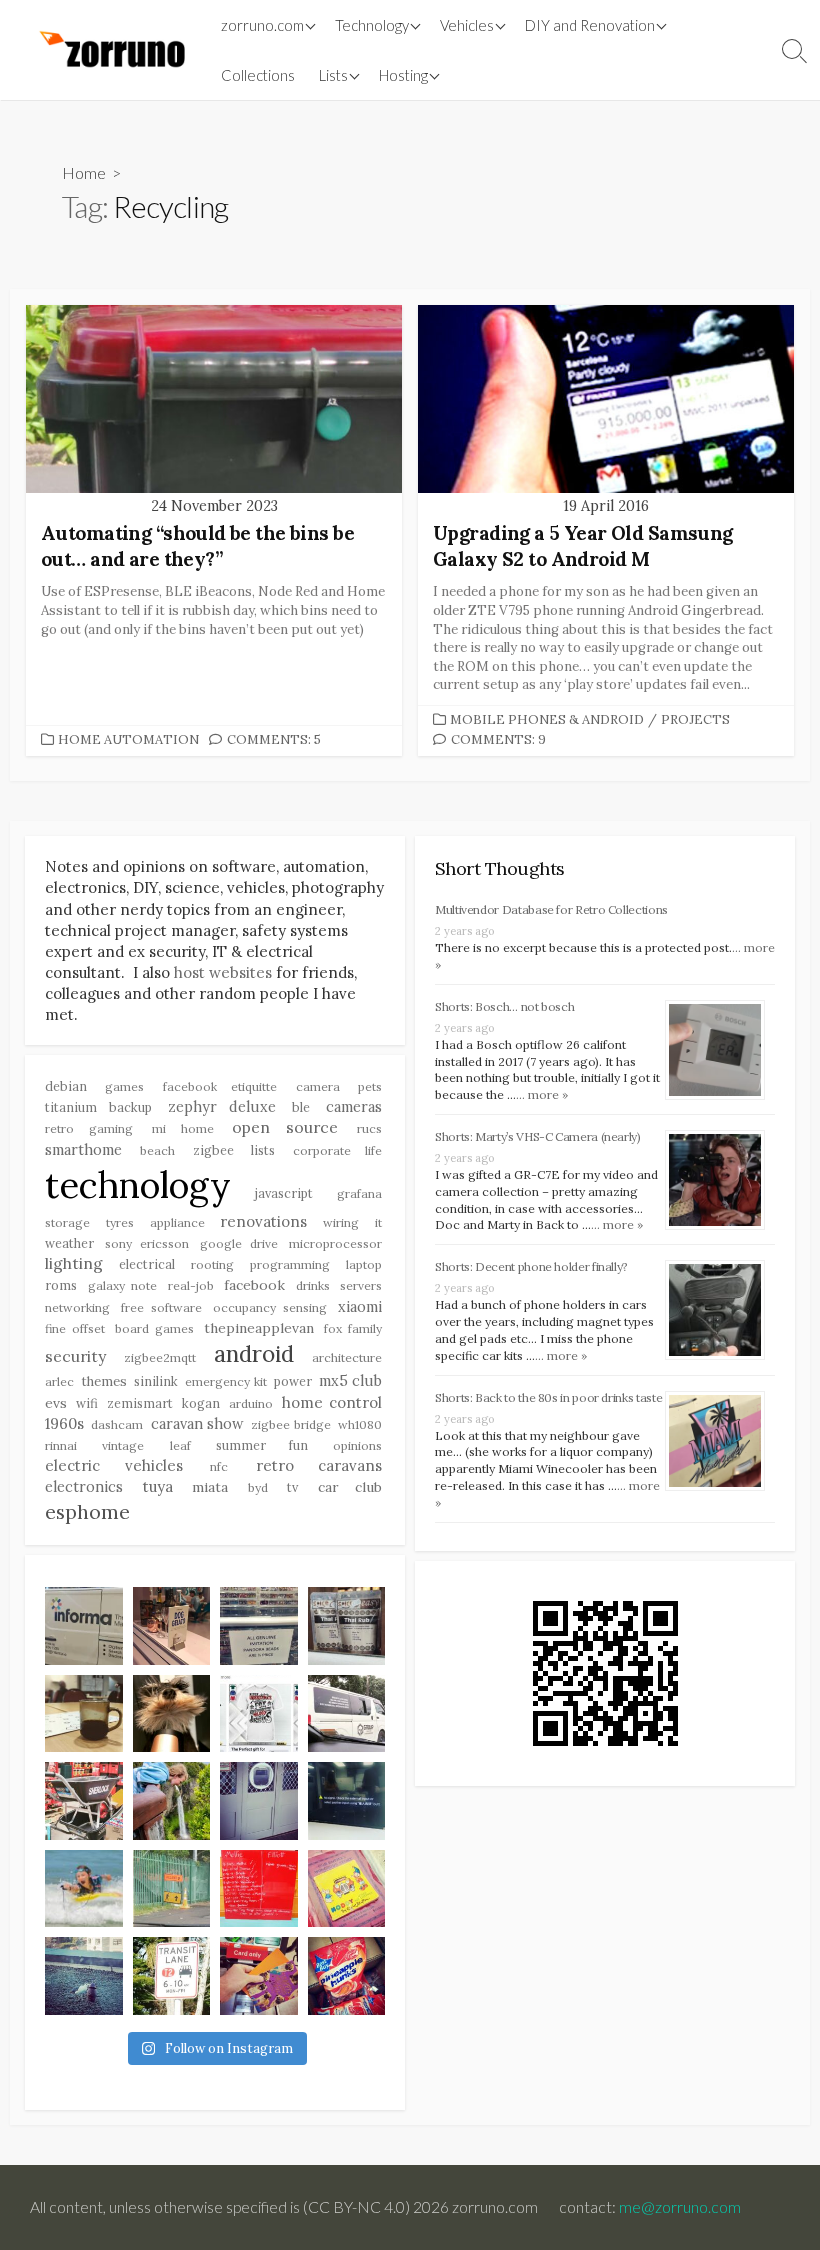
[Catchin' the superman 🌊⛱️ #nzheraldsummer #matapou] (84, 1889)
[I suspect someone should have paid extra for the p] (347, 1714)
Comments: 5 (274, 739)
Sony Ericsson (146, 1243)
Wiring (341, 1222)
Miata (210, 1487)
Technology (138, 1185)
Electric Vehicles (114, 1465)
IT (378, 1222)
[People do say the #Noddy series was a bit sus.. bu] (347, 1889)
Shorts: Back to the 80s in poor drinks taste (548, 1397)
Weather (69, 1243)
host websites (223, 972)
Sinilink (156, 1381)
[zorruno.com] (109, 50)
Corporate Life (337, 1150)
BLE (301, 1107)
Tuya (158, 1486)
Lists (333, 75)
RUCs (369, 1128)
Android (254, 1353)
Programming (290, 1264)
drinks (313, 1285)
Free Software (161, 1307)
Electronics (84, 1487)
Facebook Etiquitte (220, 1086)
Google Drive (238, 1243)
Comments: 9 (498, 739)
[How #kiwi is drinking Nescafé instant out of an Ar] (84, 1714)
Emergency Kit (225, 1381)
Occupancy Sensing (270, 1307)
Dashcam (117, 1424)
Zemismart (140, 1403)
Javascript (284, 1193)
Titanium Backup (98, 1107)
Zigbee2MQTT (160, 1357)
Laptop (364, 1264)
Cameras (354, 1107)
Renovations (263, 1221)
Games (124, 1086)
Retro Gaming (89, 1128)
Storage (67, 1222)
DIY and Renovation (590, 25)
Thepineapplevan (259, 1328)
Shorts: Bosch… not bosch (504, 1006)
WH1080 (360, 1424)
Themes (104, 1381)
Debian (66, 1086)
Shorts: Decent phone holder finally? (531, 1266)
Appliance (177, 1222)
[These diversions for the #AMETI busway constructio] (172, 1889)
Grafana (359, 1193)
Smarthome (83, 1150)
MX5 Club (350, 1381)
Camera (318, 1086)
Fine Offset (75, 1328)
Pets (370, 1086)
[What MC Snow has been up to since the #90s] (84, 1626)
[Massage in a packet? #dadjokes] (347, 1626)
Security (75, 1356)
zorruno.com (262, 25)
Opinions (357, 1445)
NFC (219, 1466)
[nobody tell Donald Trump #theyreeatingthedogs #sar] (172, 1626)
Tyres (120, 1222)
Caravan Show (197, 1424)
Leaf (180, 1445)
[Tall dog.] (259, 1801)
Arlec (59, 1381)
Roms (61, 1285)
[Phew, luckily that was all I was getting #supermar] (259, 1976)
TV (292, 1487)
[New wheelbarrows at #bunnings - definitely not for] (84, 1801)
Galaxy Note (123, 1285)
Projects (695, 719)
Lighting (74, 1263)
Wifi (87, 1403)
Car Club (350, 1487)
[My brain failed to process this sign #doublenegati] (259, 1626)
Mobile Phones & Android (547, 719)
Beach (157, 1150)
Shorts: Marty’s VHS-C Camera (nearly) (538, 1136)
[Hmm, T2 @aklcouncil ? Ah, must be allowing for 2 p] (172, 1976)
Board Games (154, 1328)
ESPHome (87, 1511)
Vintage (123, 1445)
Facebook (254, 1285)
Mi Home (183, 1128)
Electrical (147, 1264)
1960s (64, 1423)
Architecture (347, 1357)
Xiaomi (360, 1307)
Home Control (332, 1402)
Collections (258, 75)
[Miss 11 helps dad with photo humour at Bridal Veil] (172, 1801)
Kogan (201, 1403)
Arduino (251, 1403)
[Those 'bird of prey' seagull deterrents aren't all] (84, 1976)
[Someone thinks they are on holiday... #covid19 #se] (259, 1889)
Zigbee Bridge (290, 1424)
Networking (77, 1307)
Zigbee (213, 1150)
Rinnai (61, 1445)
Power (293, 1381)
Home (84, 172)
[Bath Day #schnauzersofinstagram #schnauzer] (172, 1714)
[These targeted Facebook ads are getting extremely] (259, 1714)
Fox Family (353, 1328)
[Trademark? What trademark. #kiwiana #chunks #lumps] (347, 1976)
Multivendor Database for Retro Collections (551, 909)
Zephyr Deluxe (222, 1107)
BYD (258, 1487)
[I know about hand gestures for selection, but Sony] (347, 1801)
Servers (361, 1285)
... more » (542, 1094)
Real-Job (191, 1285)
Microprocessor (335, 1243)
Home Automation (128, 739)
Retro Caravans (319, 1465)
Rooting (212, 1264)
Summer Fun (261, 1445)
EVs (56, 1403)
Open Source (285, 1127)
